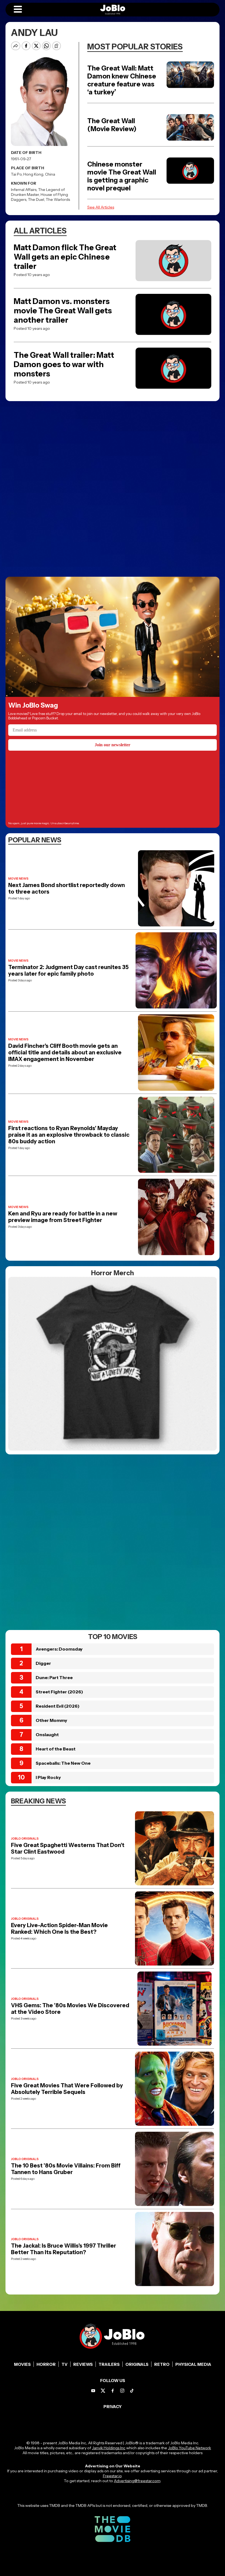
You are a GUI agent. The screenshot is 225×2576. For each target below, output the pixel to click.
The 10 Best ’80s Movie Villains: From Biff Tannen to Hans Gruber (66, 2169)
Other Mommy (51, 1720)
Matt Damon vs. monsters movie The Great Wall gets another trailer (63, 311)
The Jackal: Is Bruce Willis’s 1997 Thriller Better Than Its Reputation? (64, 2249)
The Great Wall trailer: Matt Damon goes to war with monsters (64, 364)
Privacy (113, 2407)
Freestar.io (112, 2476)
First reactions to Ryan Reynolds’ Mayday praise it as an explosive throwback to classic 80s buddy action (69, 1135)
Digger (43, 1663)
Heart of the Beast (56, 1749)
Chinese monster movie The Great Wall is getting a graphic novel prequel (122, 176)
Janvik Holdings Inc (109, 2448)
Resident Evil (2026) (58, 1706)
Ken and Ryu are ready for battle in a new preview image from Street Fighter (63, 1217)
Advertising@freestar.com (137, 2481)
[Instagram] (122, 2391)
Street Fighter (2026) (59, 1692)
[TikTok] (132, 2391)
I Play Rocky (48, 1777)
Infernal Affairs (24, 190)
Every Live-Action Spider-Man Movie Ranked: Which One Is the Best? (59, 1929)
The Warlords (58, 199)
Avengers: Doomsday (59, 1649)
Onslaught (47, 1735)
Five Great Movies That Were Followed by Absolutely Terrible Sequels (67, 2089)
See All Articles (101, 207)
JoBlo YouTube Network (189, 2448)
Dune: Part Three (54, 1677)
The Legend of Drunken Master (38, 192)
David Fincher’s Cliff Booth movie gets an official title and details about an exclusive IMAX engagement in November (65, 1052)
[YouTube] (93, 2391)
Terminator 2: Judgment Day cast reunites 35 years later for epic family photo (68, 970)
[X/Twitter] (103, 2391)
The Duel (36, 199)
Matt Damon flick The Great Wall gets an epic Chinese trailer (65, 257)
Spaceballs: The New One (63, 1763)
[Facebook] (113, 2391)
